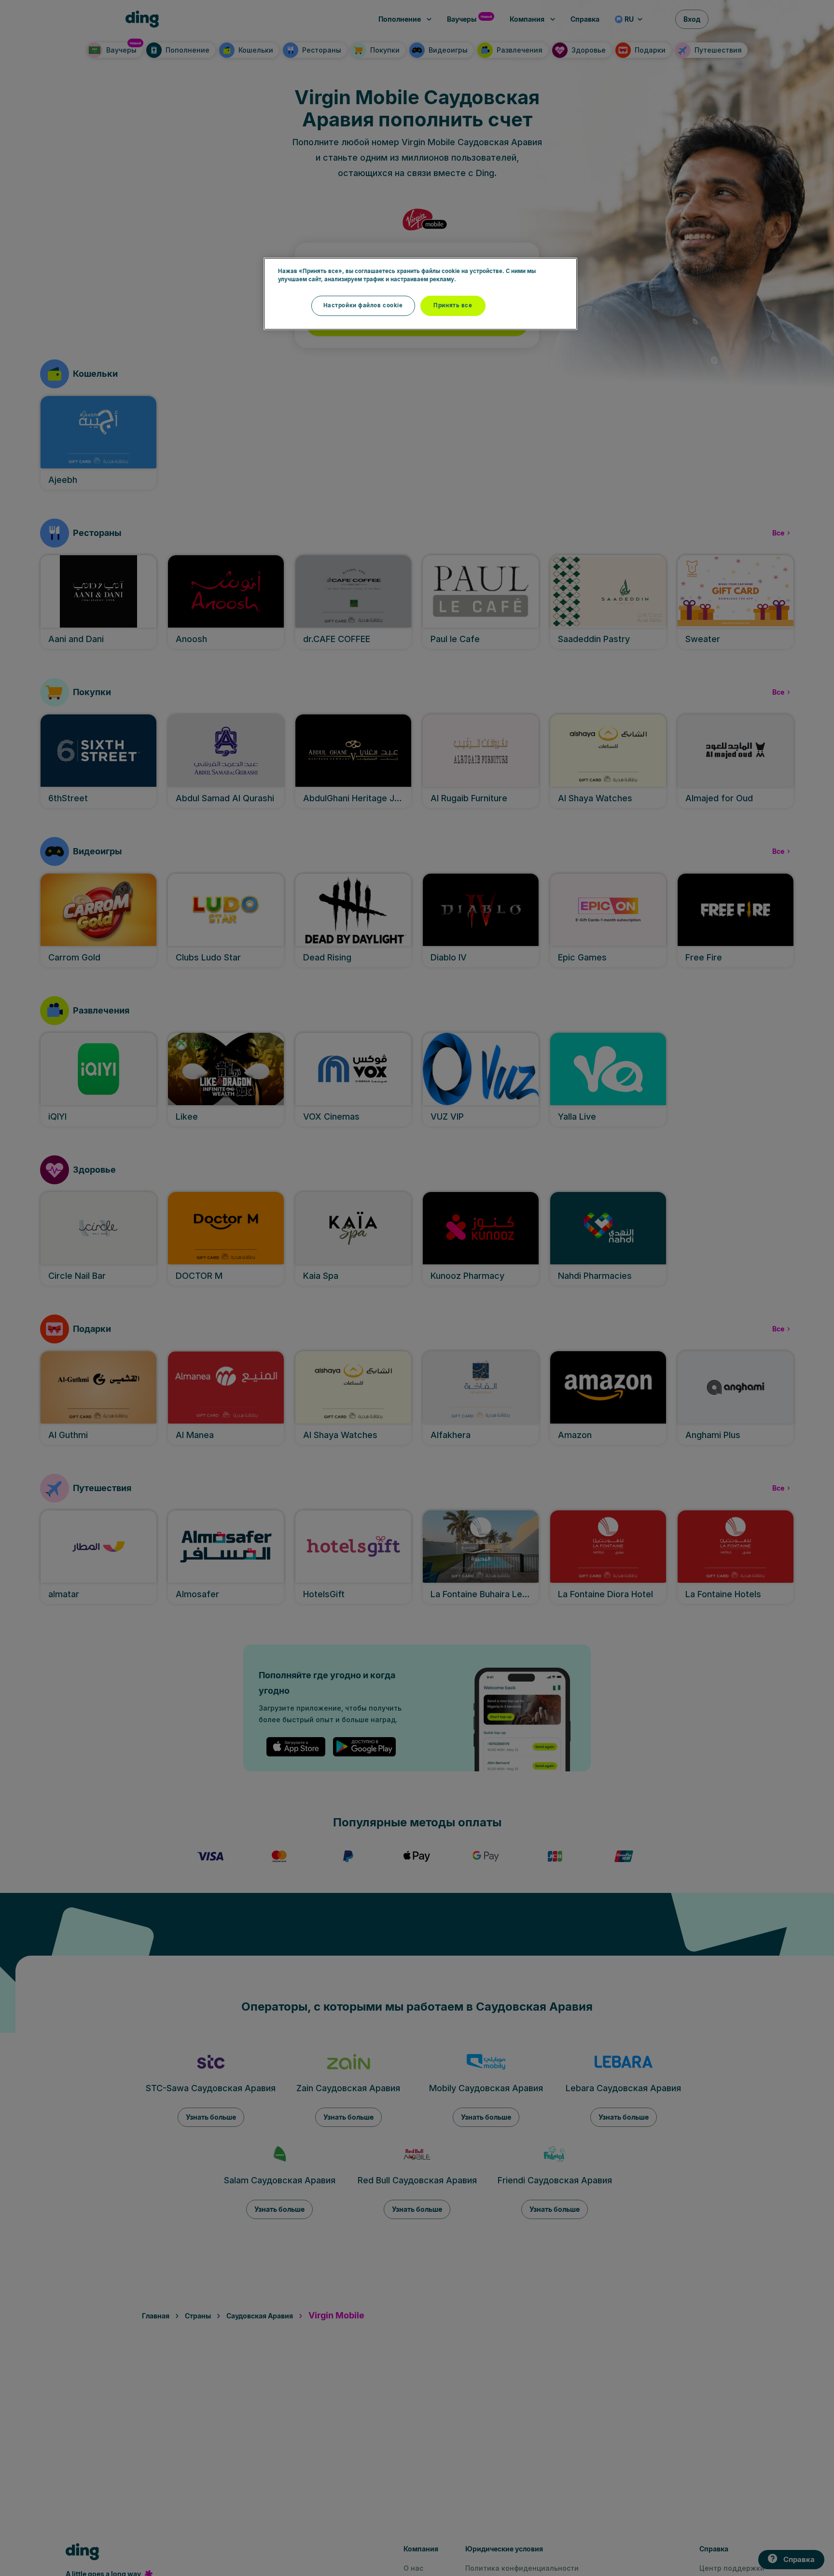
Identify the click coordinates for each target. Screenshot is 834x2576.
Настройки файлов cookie (363, 305)
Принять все (453, 305)
